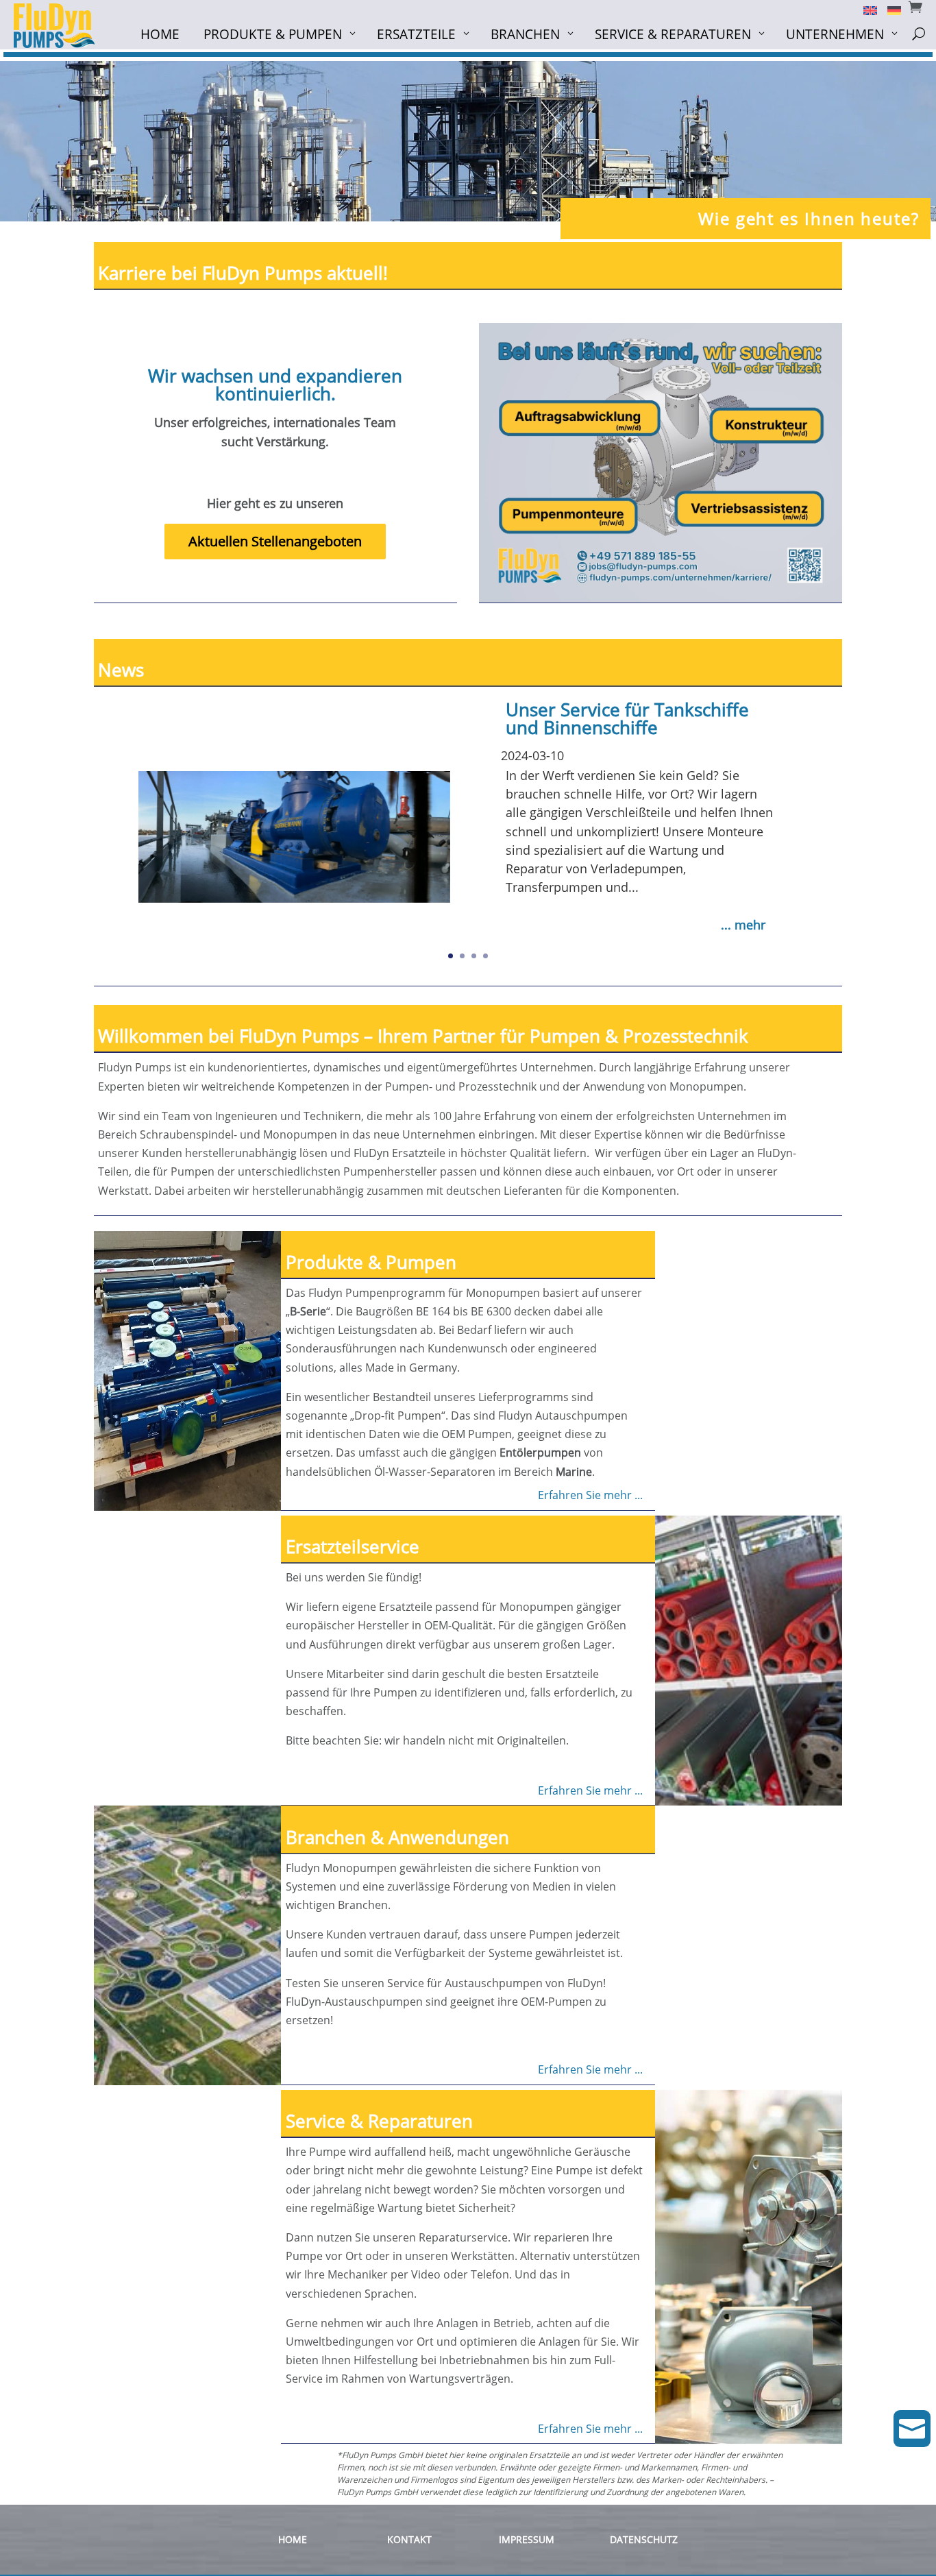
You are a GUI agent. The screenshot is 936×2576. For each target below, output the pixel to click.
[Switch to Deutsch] (889, 10)
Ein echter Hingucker (592, 722)
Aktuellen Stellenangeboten (275, 541)
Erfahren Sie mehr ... (590, 1495)
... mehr (743, 919)
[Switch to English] (865, 10)
